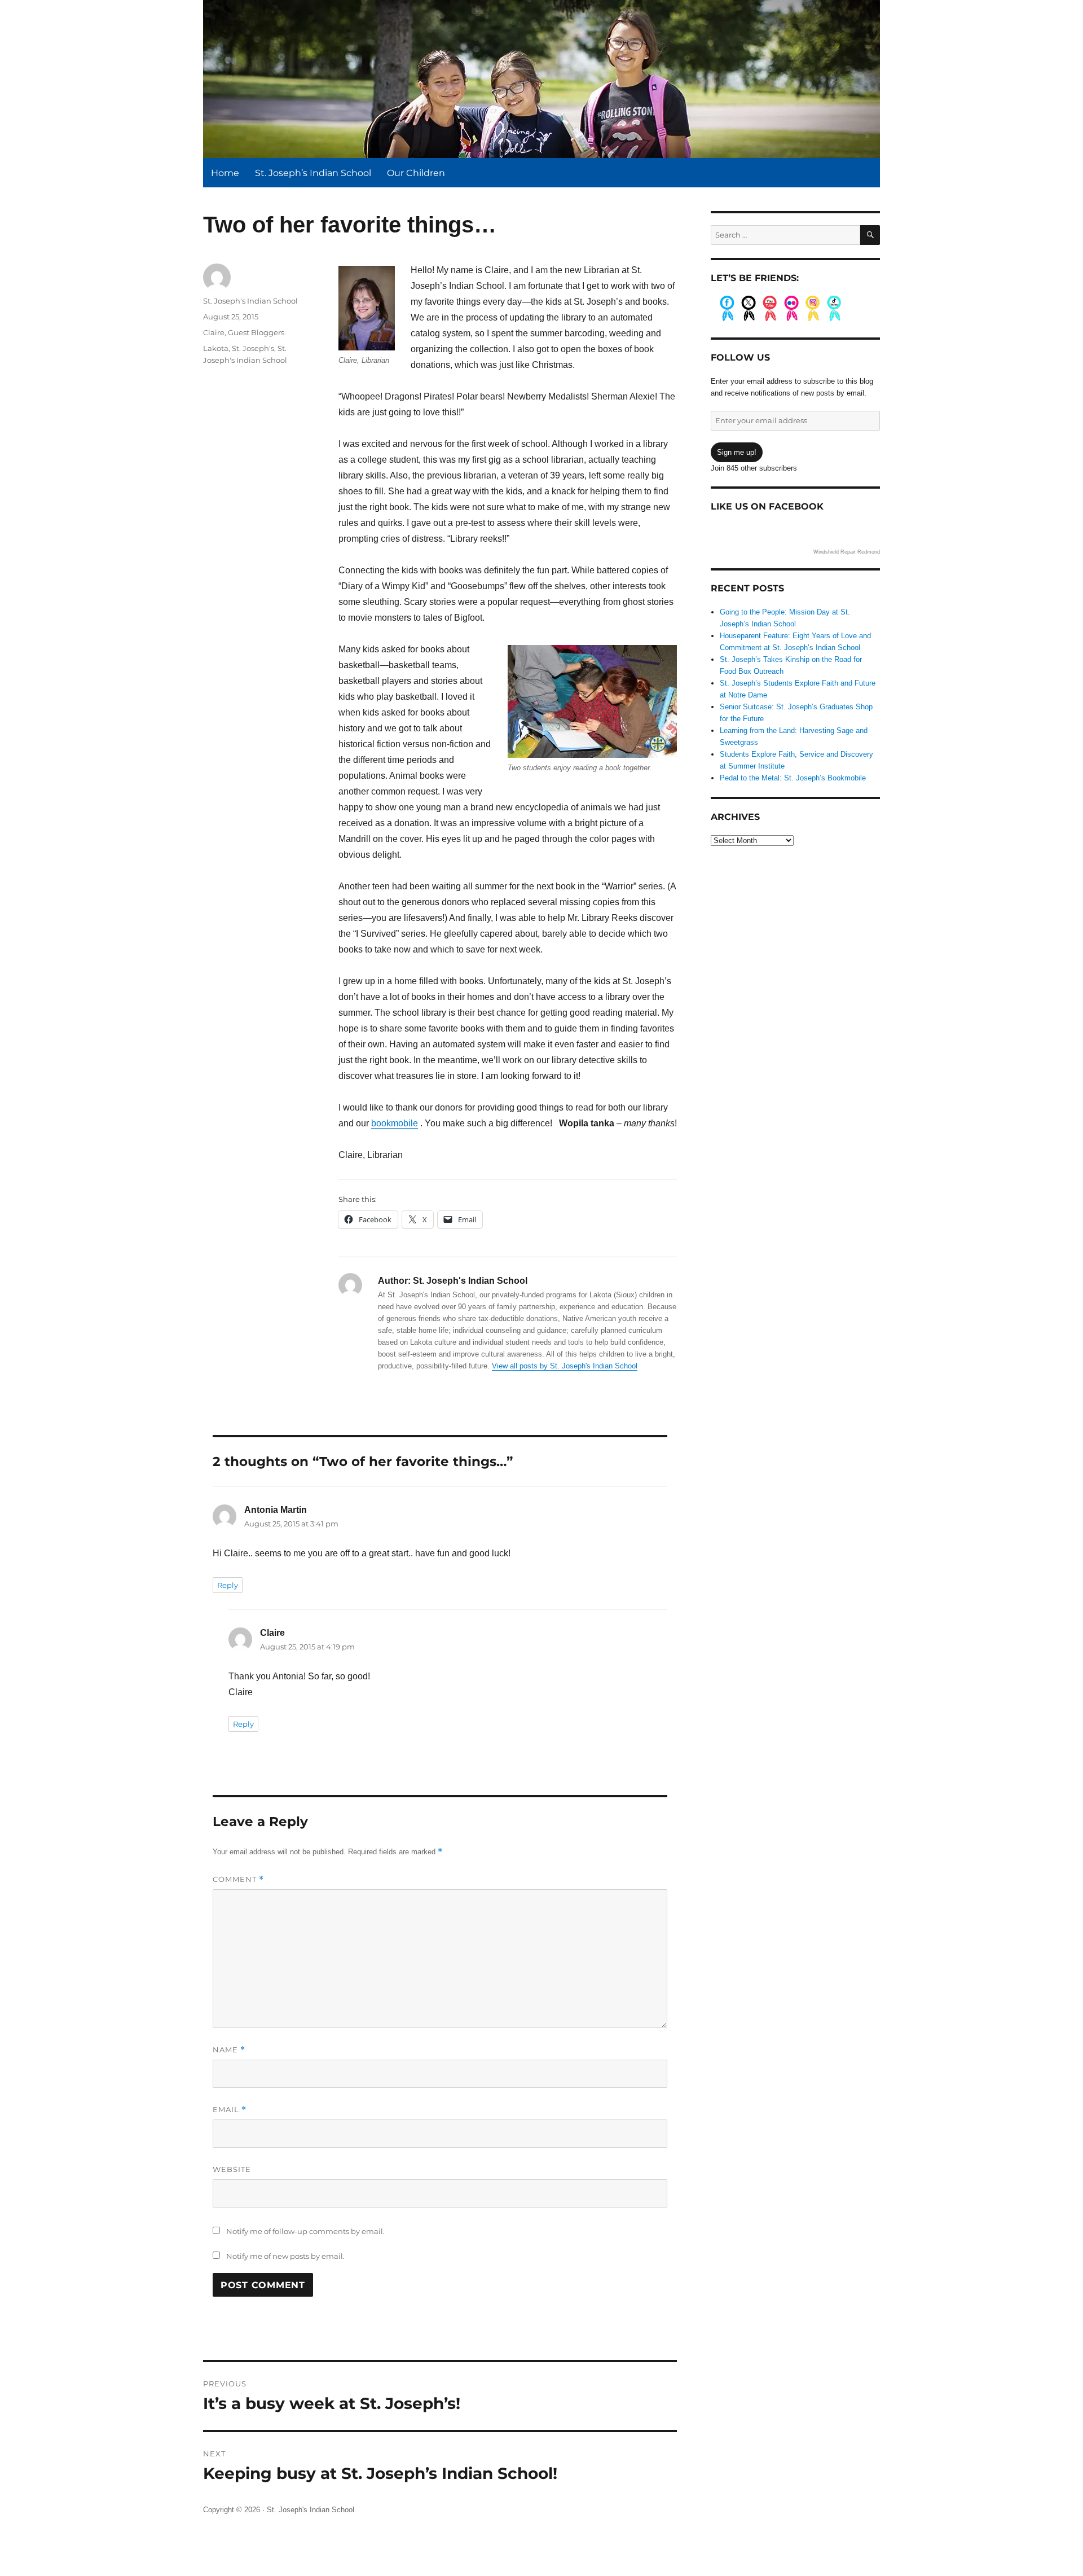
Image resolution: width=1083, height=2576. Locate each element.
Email (230, 2110)
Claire (214, 332)
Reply (228, 1585)
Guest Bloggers (256, 332)
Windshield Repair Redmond (847, 552)
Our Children (416, 173)
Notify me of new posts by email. (285, 2256)
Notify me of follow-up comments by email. (305, 2231)
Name (229, 2050)
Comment (238, 1879)
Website (232, 2169)
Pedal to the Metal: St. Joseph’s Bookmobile (793, 778)
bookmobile (395, 1123)
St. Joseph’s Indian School (313, 173)
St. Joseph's (253, 348)
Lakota (216, 348)
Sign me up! (737, 452)
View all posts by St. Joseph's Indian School (565, 1366)
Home (225, 173)
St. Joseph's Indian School (250, 301)
